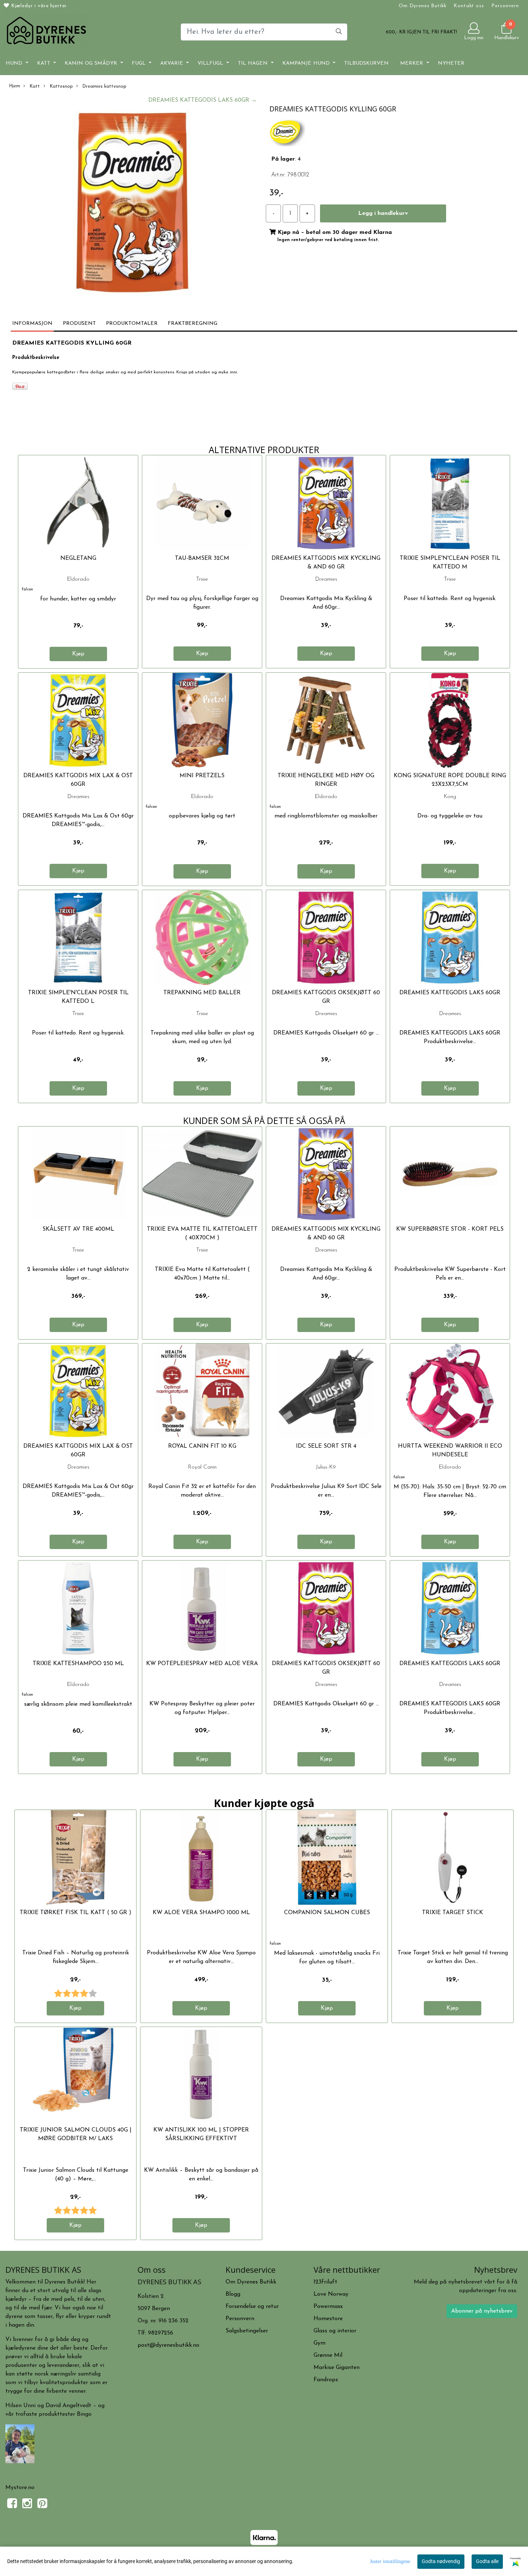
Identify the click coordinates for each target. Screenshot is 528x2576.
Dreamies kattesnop (104, 86)
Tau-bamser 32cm (202, 558)
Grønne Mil (328, 2355)
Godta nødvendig (441, 2561)
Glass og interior (335, 2331)
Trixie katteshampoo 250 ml (78, 1664)
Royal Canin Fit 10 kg (202, 1446)
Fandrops (326, 2380)
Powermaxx (328, 2307)
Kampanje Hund (307, 63)
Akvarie (173, 63)
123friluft (325, 2282)
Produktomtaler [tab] (132, 324)
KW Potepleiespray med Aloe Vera (202, 1664)
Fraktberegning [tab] (193, 324)
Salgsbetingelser (247, 2331)
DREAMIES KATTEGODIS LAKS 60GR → (203, 100)
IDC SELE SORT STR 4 (326, 1446)
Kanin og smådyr (92, 63)
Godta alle (487, 2561)
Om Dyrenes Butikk (422, 6)
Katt (45, 63)
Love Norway (331, 2294)
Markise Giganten (337, 2368)
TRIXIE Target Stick (453, 1913)
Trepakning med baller (202, 993)
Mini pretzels (202, 776)
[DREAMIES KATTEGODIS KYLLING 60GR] (132, 204)
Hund (15, 63)
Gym (319, 2343)
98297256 (161, 2333)
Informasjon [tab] (32, 324)
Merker (413, 63)
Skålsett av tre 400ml (78, 1229)
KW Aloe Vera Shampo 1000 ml (201, 1913)
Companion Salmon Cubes (327, 1913)
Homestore (328, 2319)
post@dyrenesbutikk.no (168, 2345)
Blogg (233, 2294)
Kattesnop (61, 86)
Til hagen (254, 63)
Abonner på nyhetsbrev (482, 2311)
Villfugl (211, 63)
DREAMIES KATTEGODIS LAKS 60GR (450, 993)
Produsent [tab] (79, 324)
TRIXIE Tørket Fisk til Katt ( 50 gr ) (76, 1913)
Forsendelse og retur (252, 2307)
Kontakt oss (469, 6)
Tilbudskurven (366, 63)
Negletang (78, 558)
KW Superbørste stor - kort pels (450, 1229)
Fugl (140, 63)
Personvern (505, 6)
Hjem (15, 86)
